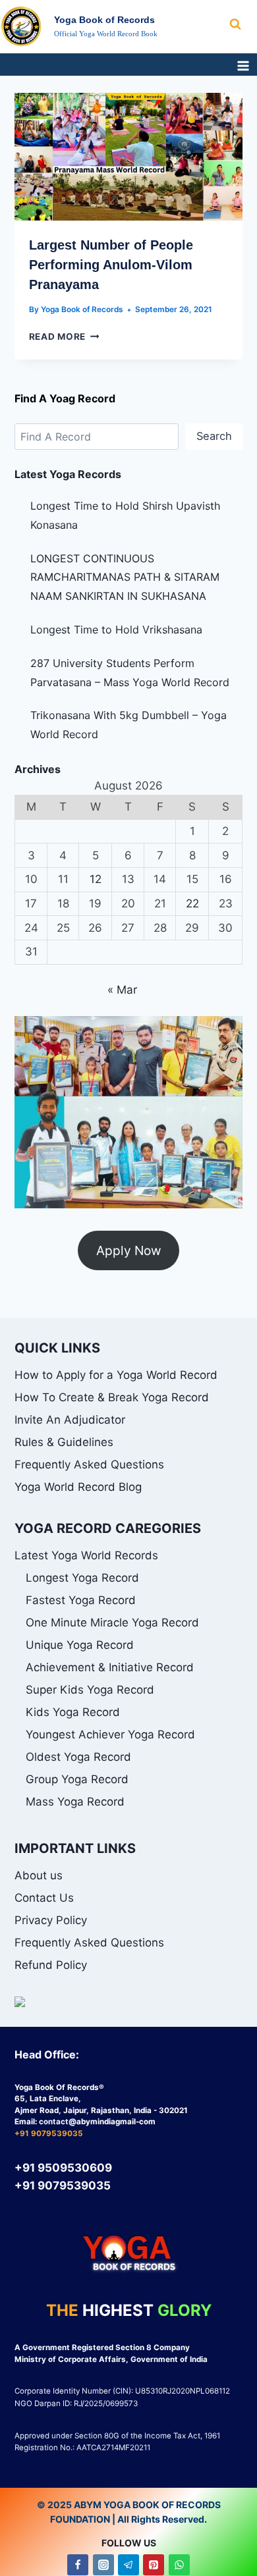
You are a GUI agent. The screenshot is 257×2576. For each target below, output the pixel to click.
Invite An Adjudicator (70, 1420)
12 (96, 879)
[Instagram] (103, 2565)
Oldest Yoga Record (78, 1757)
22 (192, 903)
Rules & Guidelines (64, 1442)
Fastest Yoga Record (81, 1600)
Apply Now (129, 1250)
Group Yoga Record (77, 1779)
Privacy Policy (51, 1920)
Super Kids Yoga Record (90, 1690)
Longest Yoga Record (82, 1578)
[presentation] (128, 157)
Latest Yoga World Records (86, 1555)
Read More (64, 336)
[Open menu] (243, 66)
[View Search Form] (243, 24)
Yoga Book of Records (82, 309)
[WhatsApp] (179, 2565)
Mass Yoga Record (75, 1802)
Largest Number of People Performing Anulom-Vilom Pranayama (111, 265)
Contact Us (44, 1898)
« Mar (122, 990)
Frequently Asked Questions (89, 1464)
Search (214, 436)
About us (39, 1875)
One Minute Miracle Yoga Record (112, 1623)
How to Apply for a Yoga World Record (116, 1375)
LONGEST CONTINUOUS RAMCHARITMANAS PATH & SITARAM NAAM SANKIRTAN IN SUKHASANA (125, 577)
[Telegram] (128, 2565)
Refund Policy (51, 1965)
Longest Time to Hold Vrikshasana (116, 630)
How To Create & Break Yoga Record (112, 1397)
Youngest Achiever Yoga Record (110, 1734)
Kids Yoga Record (73, 1712)
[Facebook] (78, 2565)
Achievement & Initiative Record (110, 1667)
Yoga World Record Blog (78, 1487)
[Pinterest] (154, 2565)
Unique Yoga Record (80, 1645)
